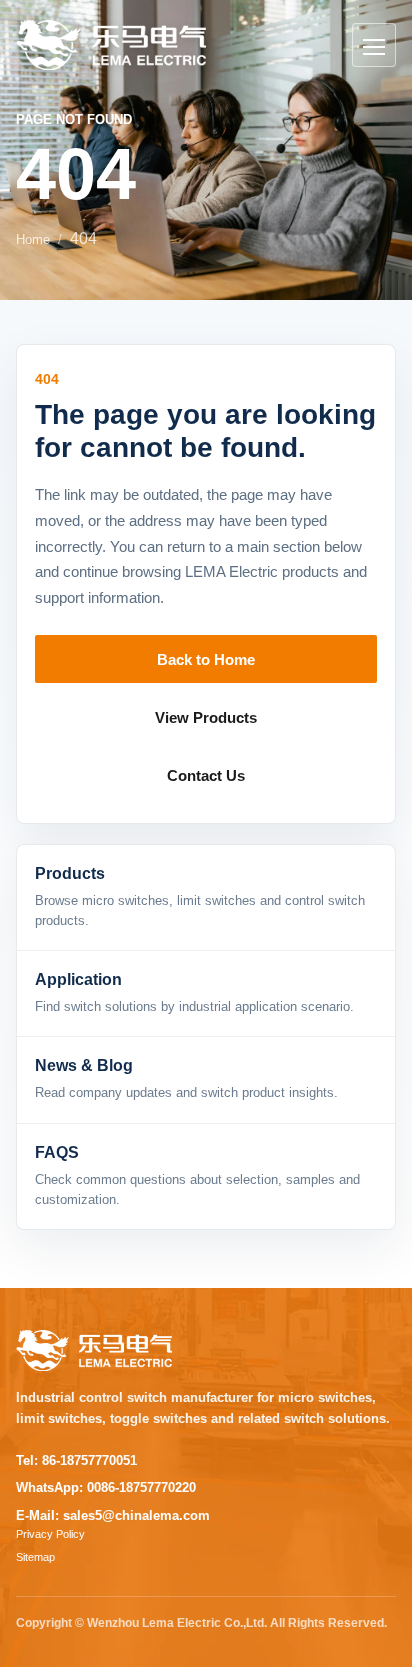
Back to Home (206, 659)
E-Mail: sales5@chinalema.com (113, 1515)
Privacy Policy (50, 1534)
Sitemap (35, 1557)
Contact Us (206, 775)
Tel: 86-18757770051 (76, 1460)
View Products (206, 717)
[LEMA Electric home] (111, 45)
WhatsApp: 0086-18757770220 (106, 1487)
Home (33, 239)
